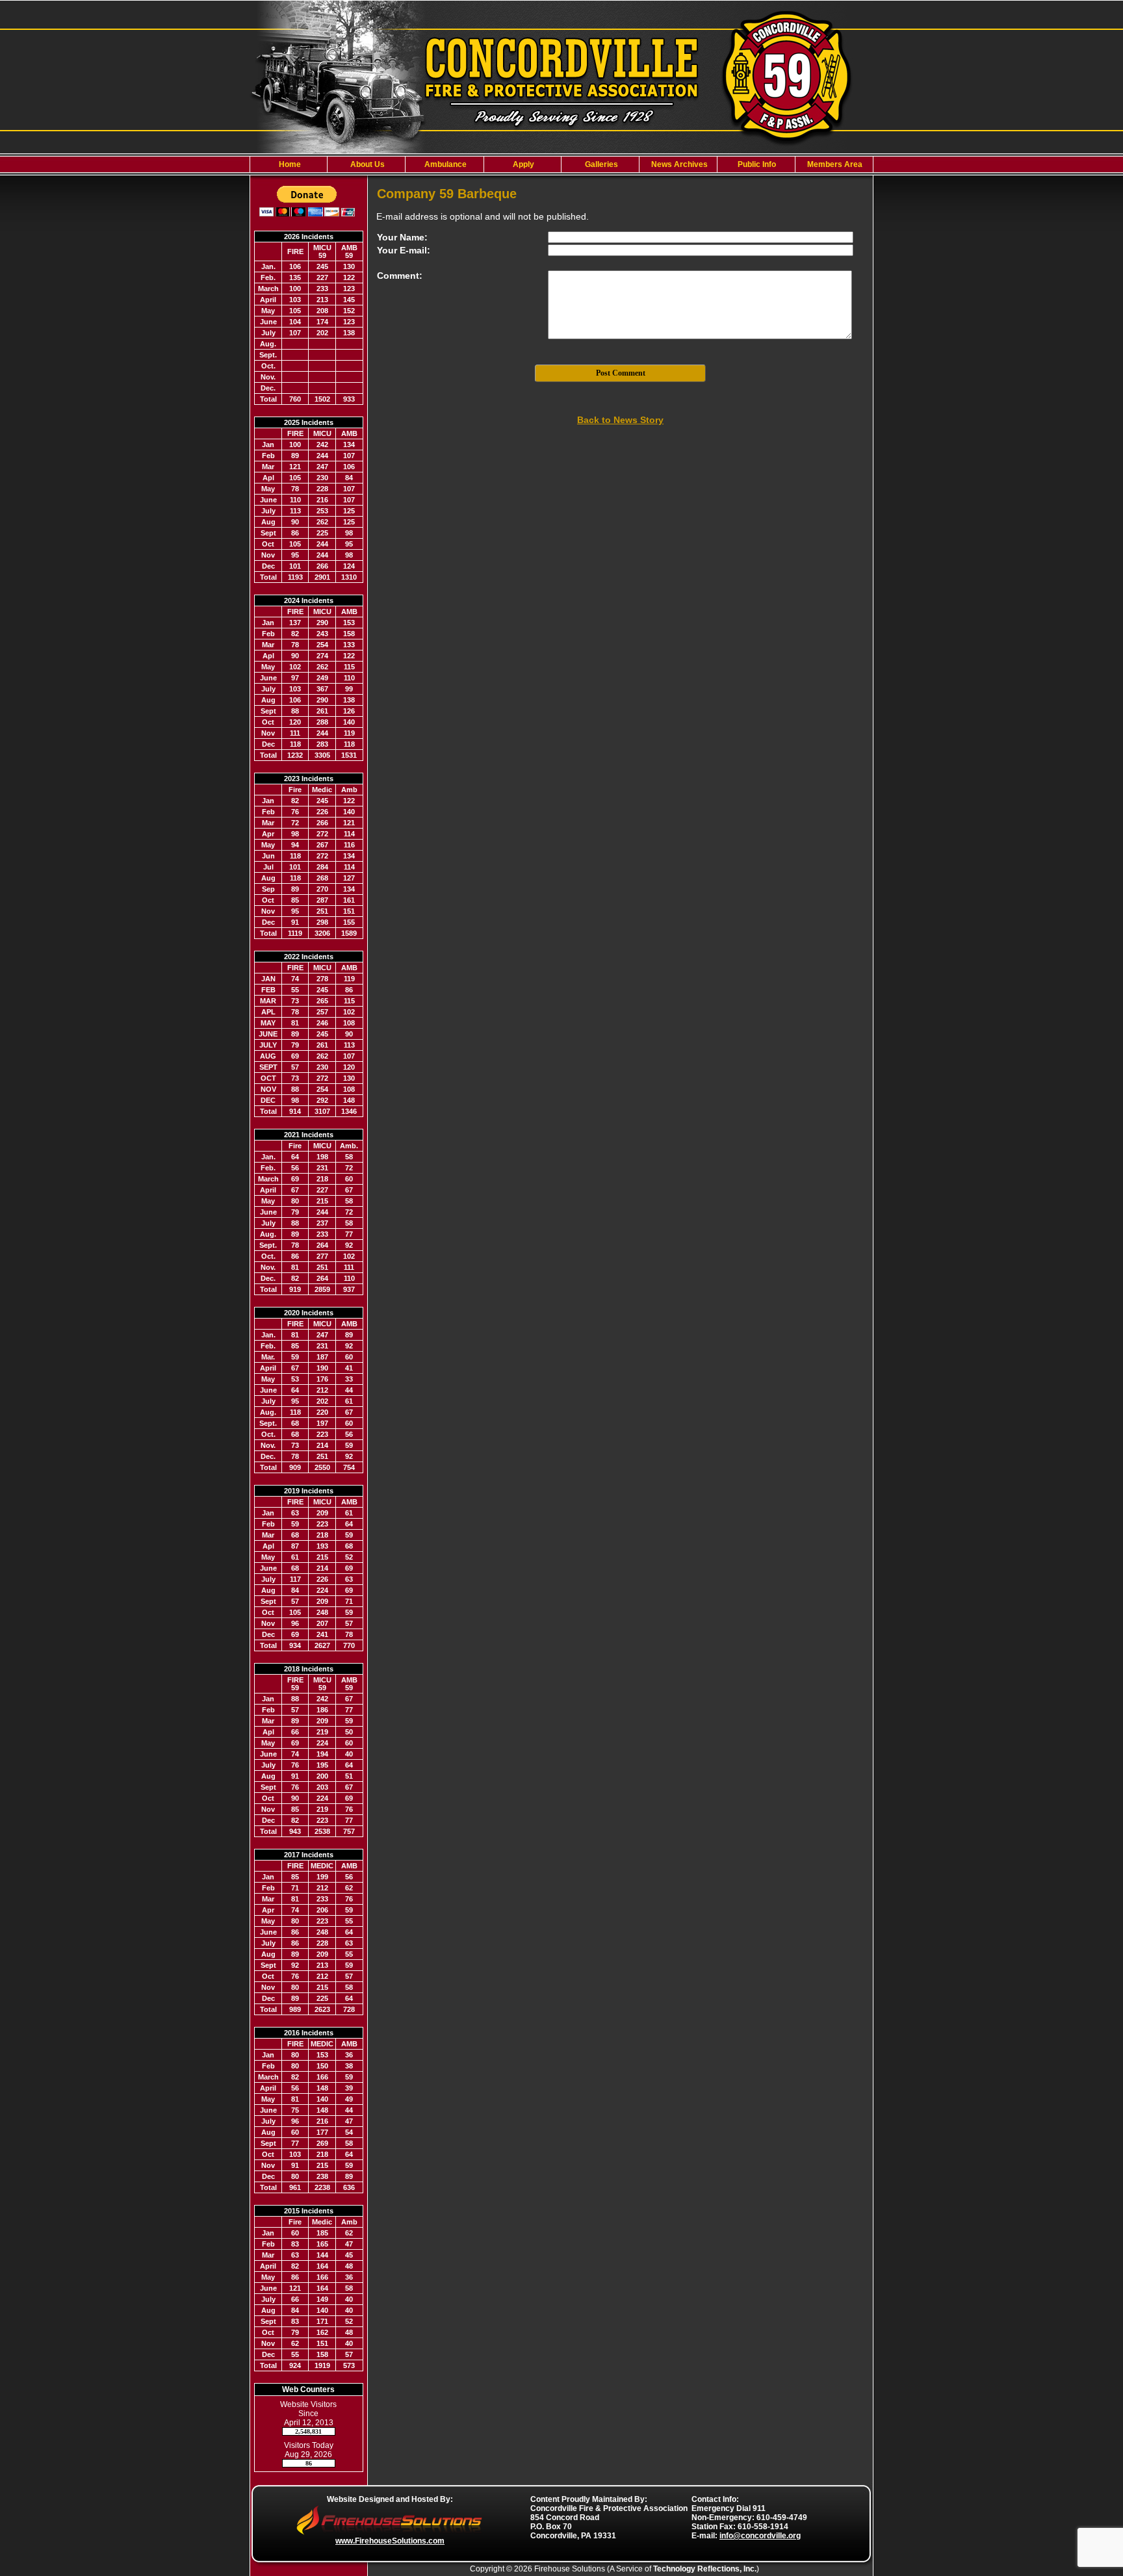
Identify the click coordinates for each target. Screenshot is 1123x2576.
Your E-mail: (404, 250)
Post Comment (621, 373)
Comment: (400, 276)
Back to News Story (620, 420)
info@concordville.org (760, 2536)
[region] (561, 164)
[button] (366, 164)
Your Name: (402, 237)
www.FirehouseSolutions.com (390, 2541)
